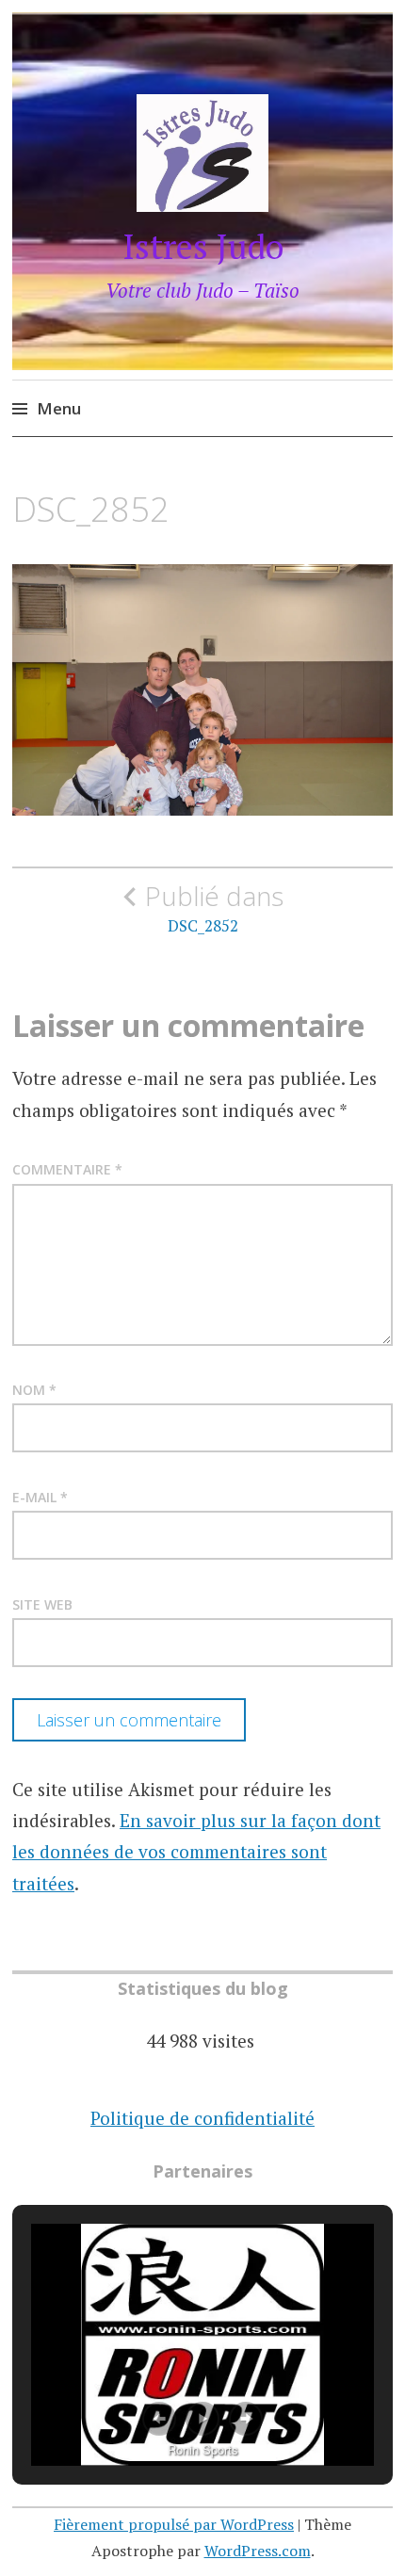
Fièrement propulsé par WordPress (174, 2524)
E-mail (40, 1497)
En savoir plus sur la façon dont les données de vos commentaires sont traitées (196, 1852)
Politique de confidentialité (202, 2118)
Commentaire (67, 1169)
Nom (34, 1390)
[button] (159, 2419)
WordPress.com (258, 2551)
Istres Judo (203, 246)
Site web (42, 1604)
